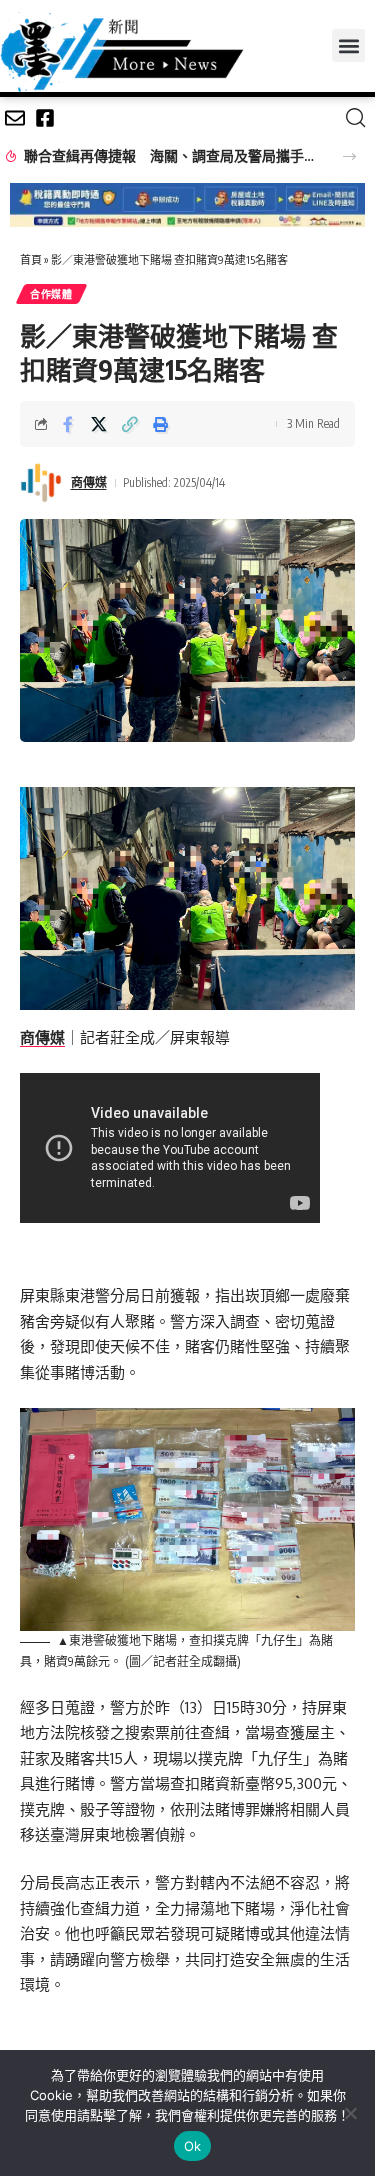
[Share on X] (99, 424)
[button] (348, 45)
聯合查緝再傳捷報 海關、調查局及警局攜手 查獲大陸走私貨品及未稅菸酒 (172, 155)
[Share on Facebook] (68, 424)
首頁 (31, 259)
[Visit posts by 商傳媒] (41, 483)
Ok (193, 2146)
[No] (350, 2113)
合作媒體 (51, 294)
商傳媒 (89, 482)
